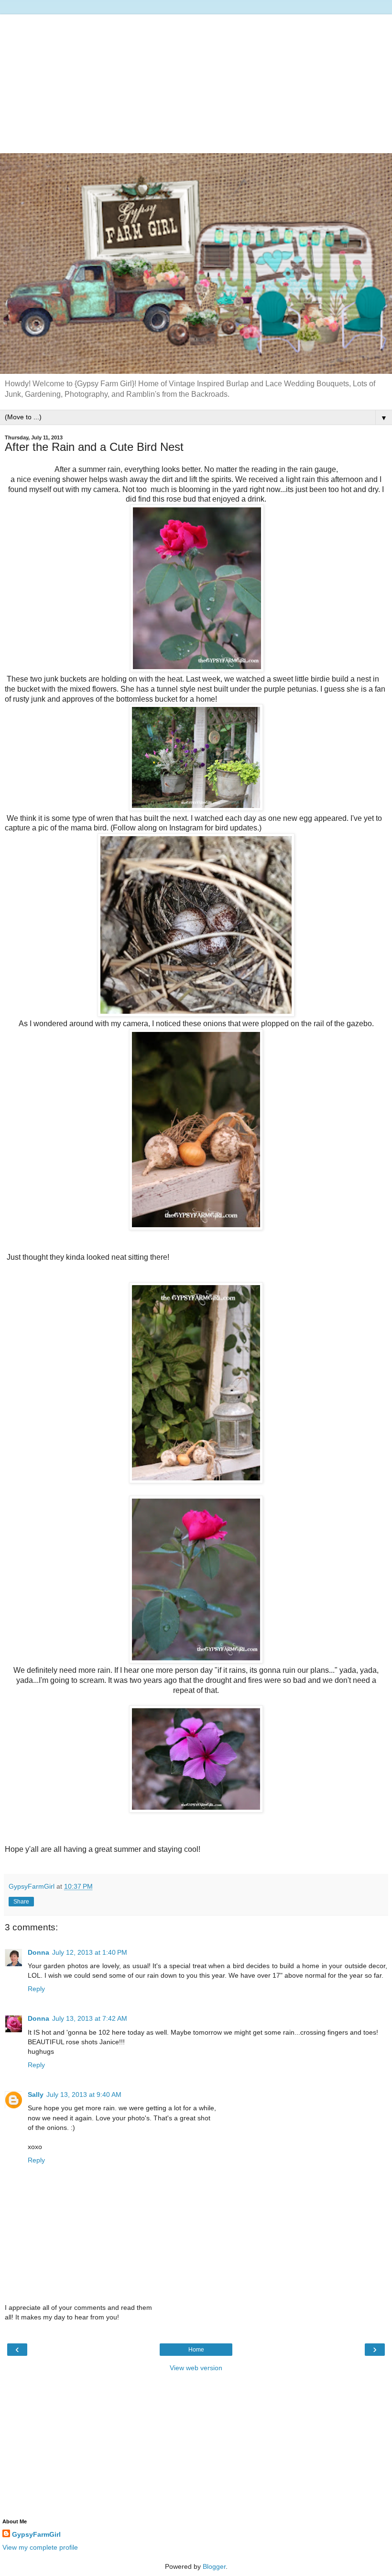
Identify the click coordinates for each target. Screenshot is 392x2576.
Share (21, 1902)
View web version (196, 2368)
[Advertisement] (196, 81)
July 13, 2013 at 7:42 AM (90, 2018)
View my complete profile (40, 2547)
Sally (36, 2094)
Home (196, 2350)
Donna (38, 1952)
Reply (36, 1989)
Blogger (214, 2566)
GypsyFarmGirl (36, 2534)
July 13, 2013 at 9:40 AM (84, 2094)
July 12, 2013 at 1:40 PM (90, 1952)
